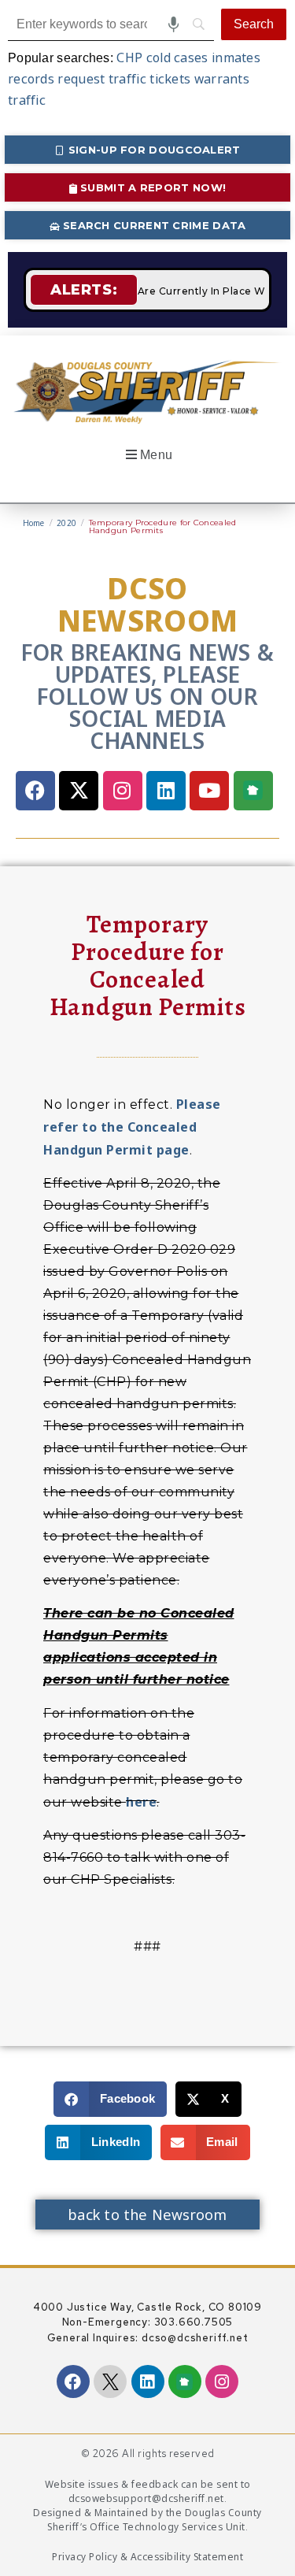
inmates (236, 57)
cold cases (177, 57)
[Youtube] (209, 791)
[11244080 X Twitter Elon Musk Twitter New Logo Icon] (110, 2381)
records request (57, 79)
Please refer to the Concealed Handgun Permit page (132, 1127)
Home (34, 524)
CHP (129, 57)
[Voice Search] (173, 24)
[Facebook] (35, 791)
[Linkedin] (166, 791)
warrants (222, 79)
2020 (66, 524)
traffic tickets (150, 79)
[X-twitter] (79, 791)
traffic (27, 100)
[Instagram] (123, 791)
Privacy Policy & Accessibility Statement (147, 2557)
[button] (147, 455)
